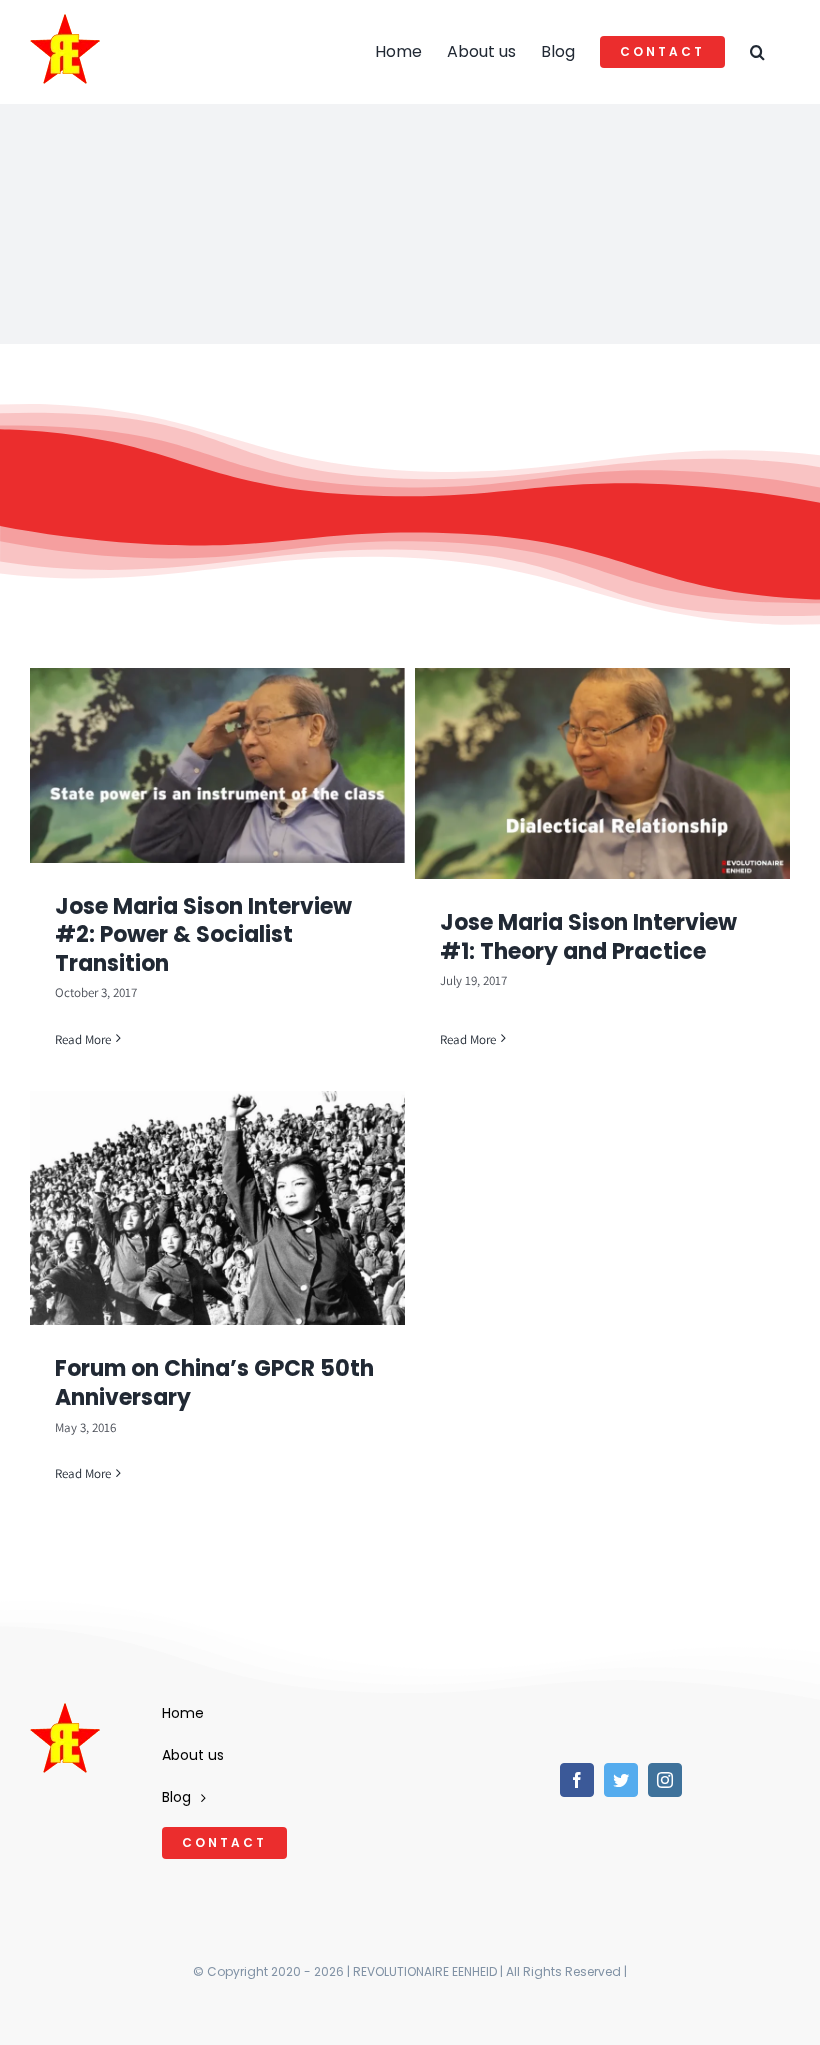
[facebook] (577, 1780)
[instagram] (665, 1780)
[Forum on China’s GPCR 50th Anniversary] (217, 1208)
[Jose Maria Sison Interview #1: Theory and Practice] (602, 773)
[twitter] (621, 1780)
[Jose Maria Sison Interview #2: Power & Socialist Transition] (217, 765)
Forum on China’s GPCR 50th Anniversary (214, 1383)
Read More (83, 1039)
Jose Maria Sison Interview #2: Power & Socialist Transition (203, 935)
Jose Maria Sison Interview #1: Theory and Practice (588, 937)
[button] (757, 52)
